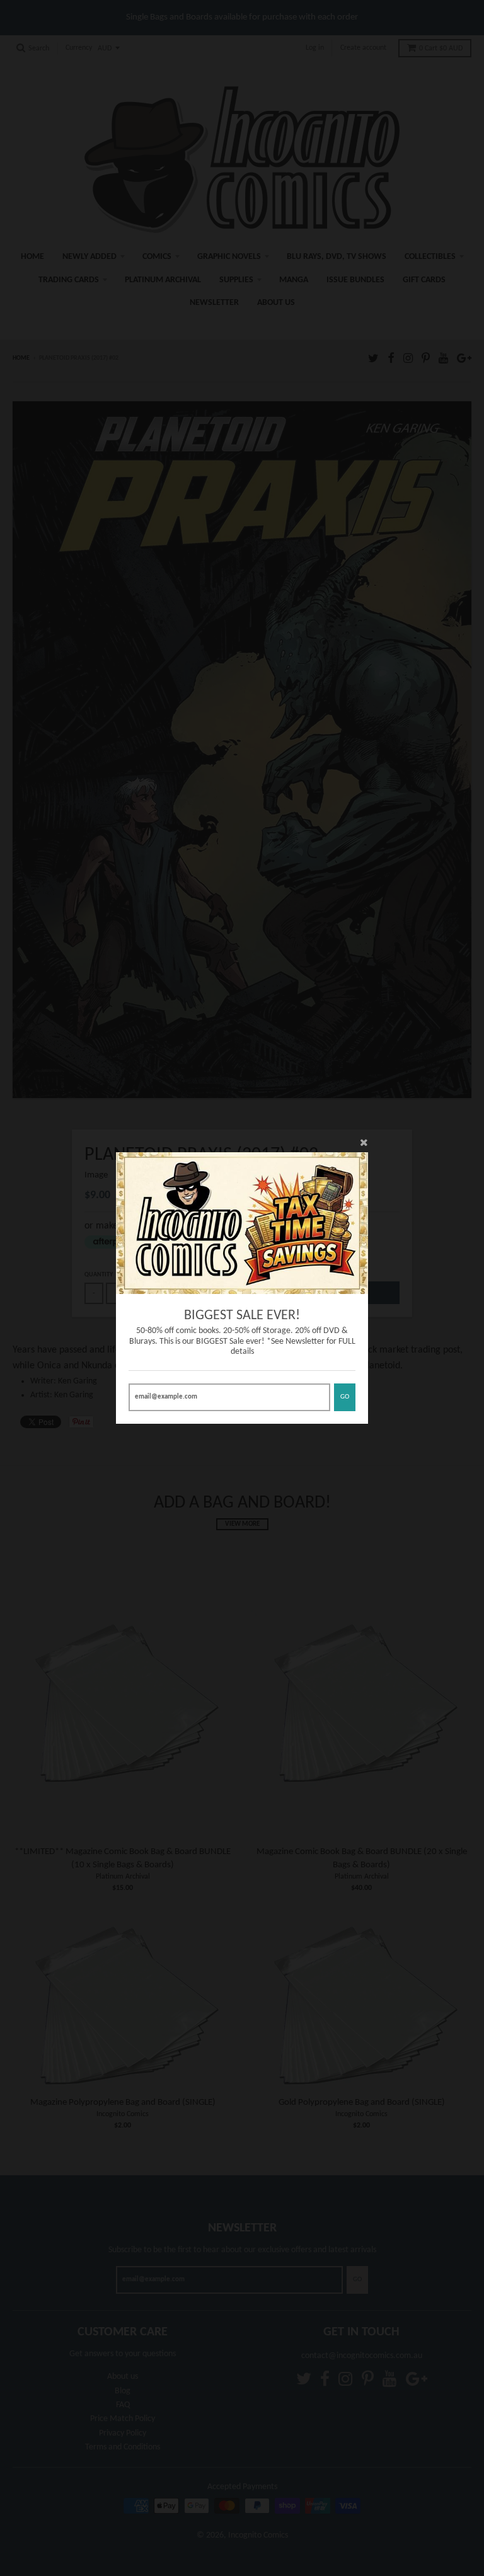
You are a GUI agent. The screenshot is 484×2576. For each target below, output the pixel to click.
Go (345, 1397)
